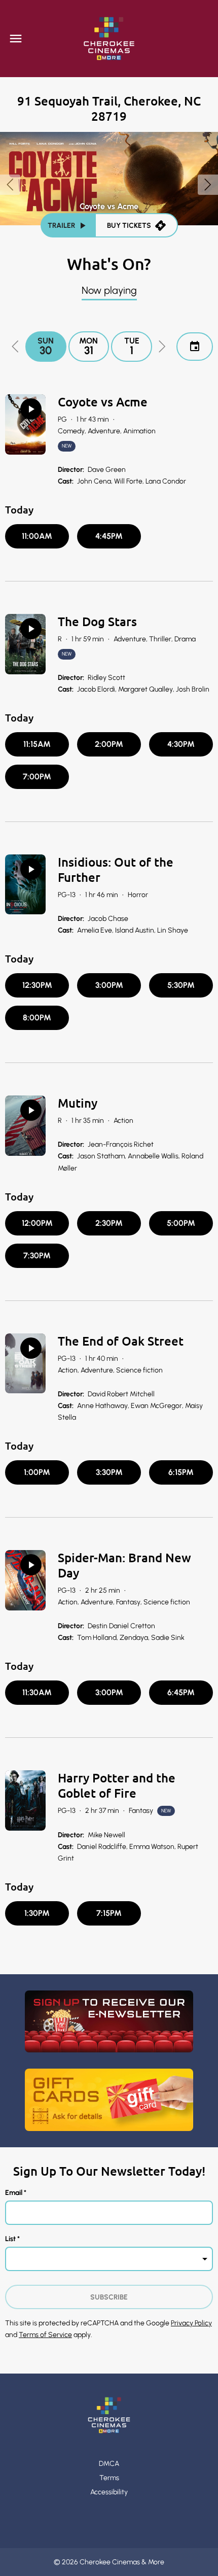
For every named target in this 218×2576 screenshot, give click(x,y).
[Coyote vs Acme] (25, 424)
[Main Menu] (16, 39)
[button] (15, 347)
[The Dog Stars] (25, 644)
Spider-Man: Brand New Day (124, 1565)
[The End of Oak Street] (25, 1364)
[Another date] (195, 347)
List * (12, 2239)
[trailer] (31, 409)
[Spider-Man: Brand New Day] (25, 1580)
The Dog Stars (97, 621)
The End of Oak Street (121, 1341)
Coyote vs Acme (103, 402)
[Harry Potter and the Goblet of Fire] (25, 1800)
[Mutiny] (25, 1126)
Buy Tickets (129, 226)
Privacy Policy (191, 2323)
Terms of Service (45, 2335)
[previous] (10, 185)
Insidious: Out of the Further (116, 869)
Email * (16, 2193)
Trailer (61, 226)
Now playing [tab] (109, 290)
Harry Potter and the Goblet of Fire (117, 1785)
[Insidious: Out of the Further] (25, 885)
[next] (208, 185)
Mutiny (78, 1103)
